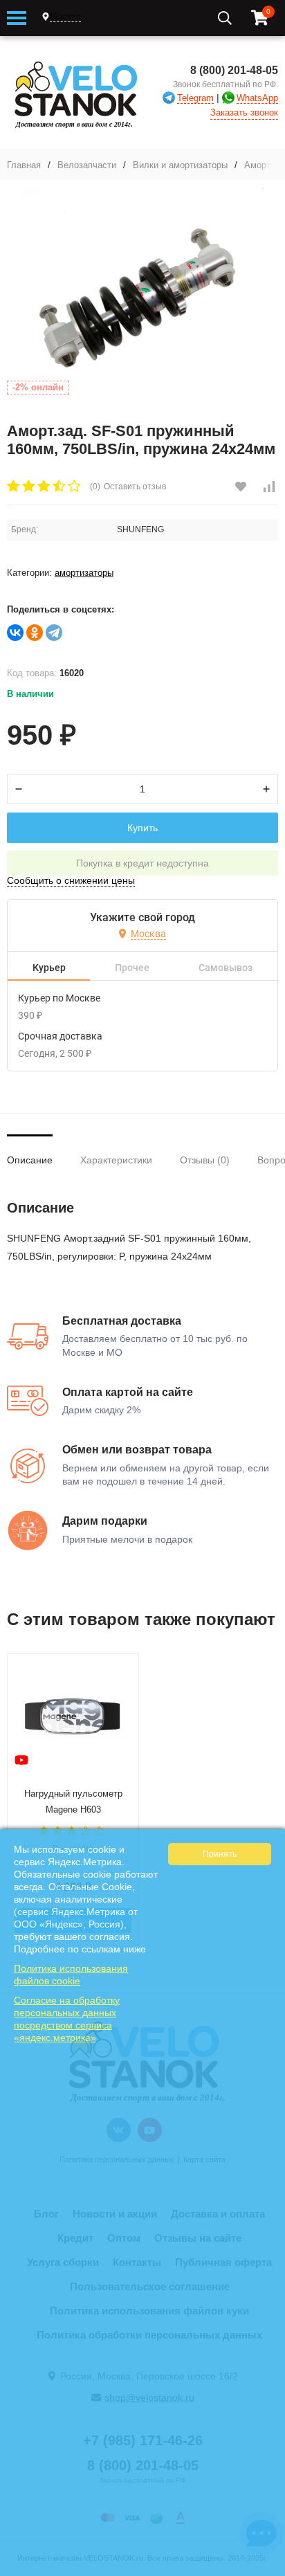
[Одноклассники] (35, 633)
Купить (142, 828)
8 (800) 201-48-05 (234, 70)
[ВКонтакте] (15, 633)
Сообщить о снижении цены (71, 880)
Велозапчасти (87, 165)
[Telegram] (54, 633)
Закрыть (265, 2569)
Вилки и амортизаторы (180, 165)
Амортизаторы (84, 573)
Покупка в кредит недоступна (142, 863)
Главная (24, 165)
